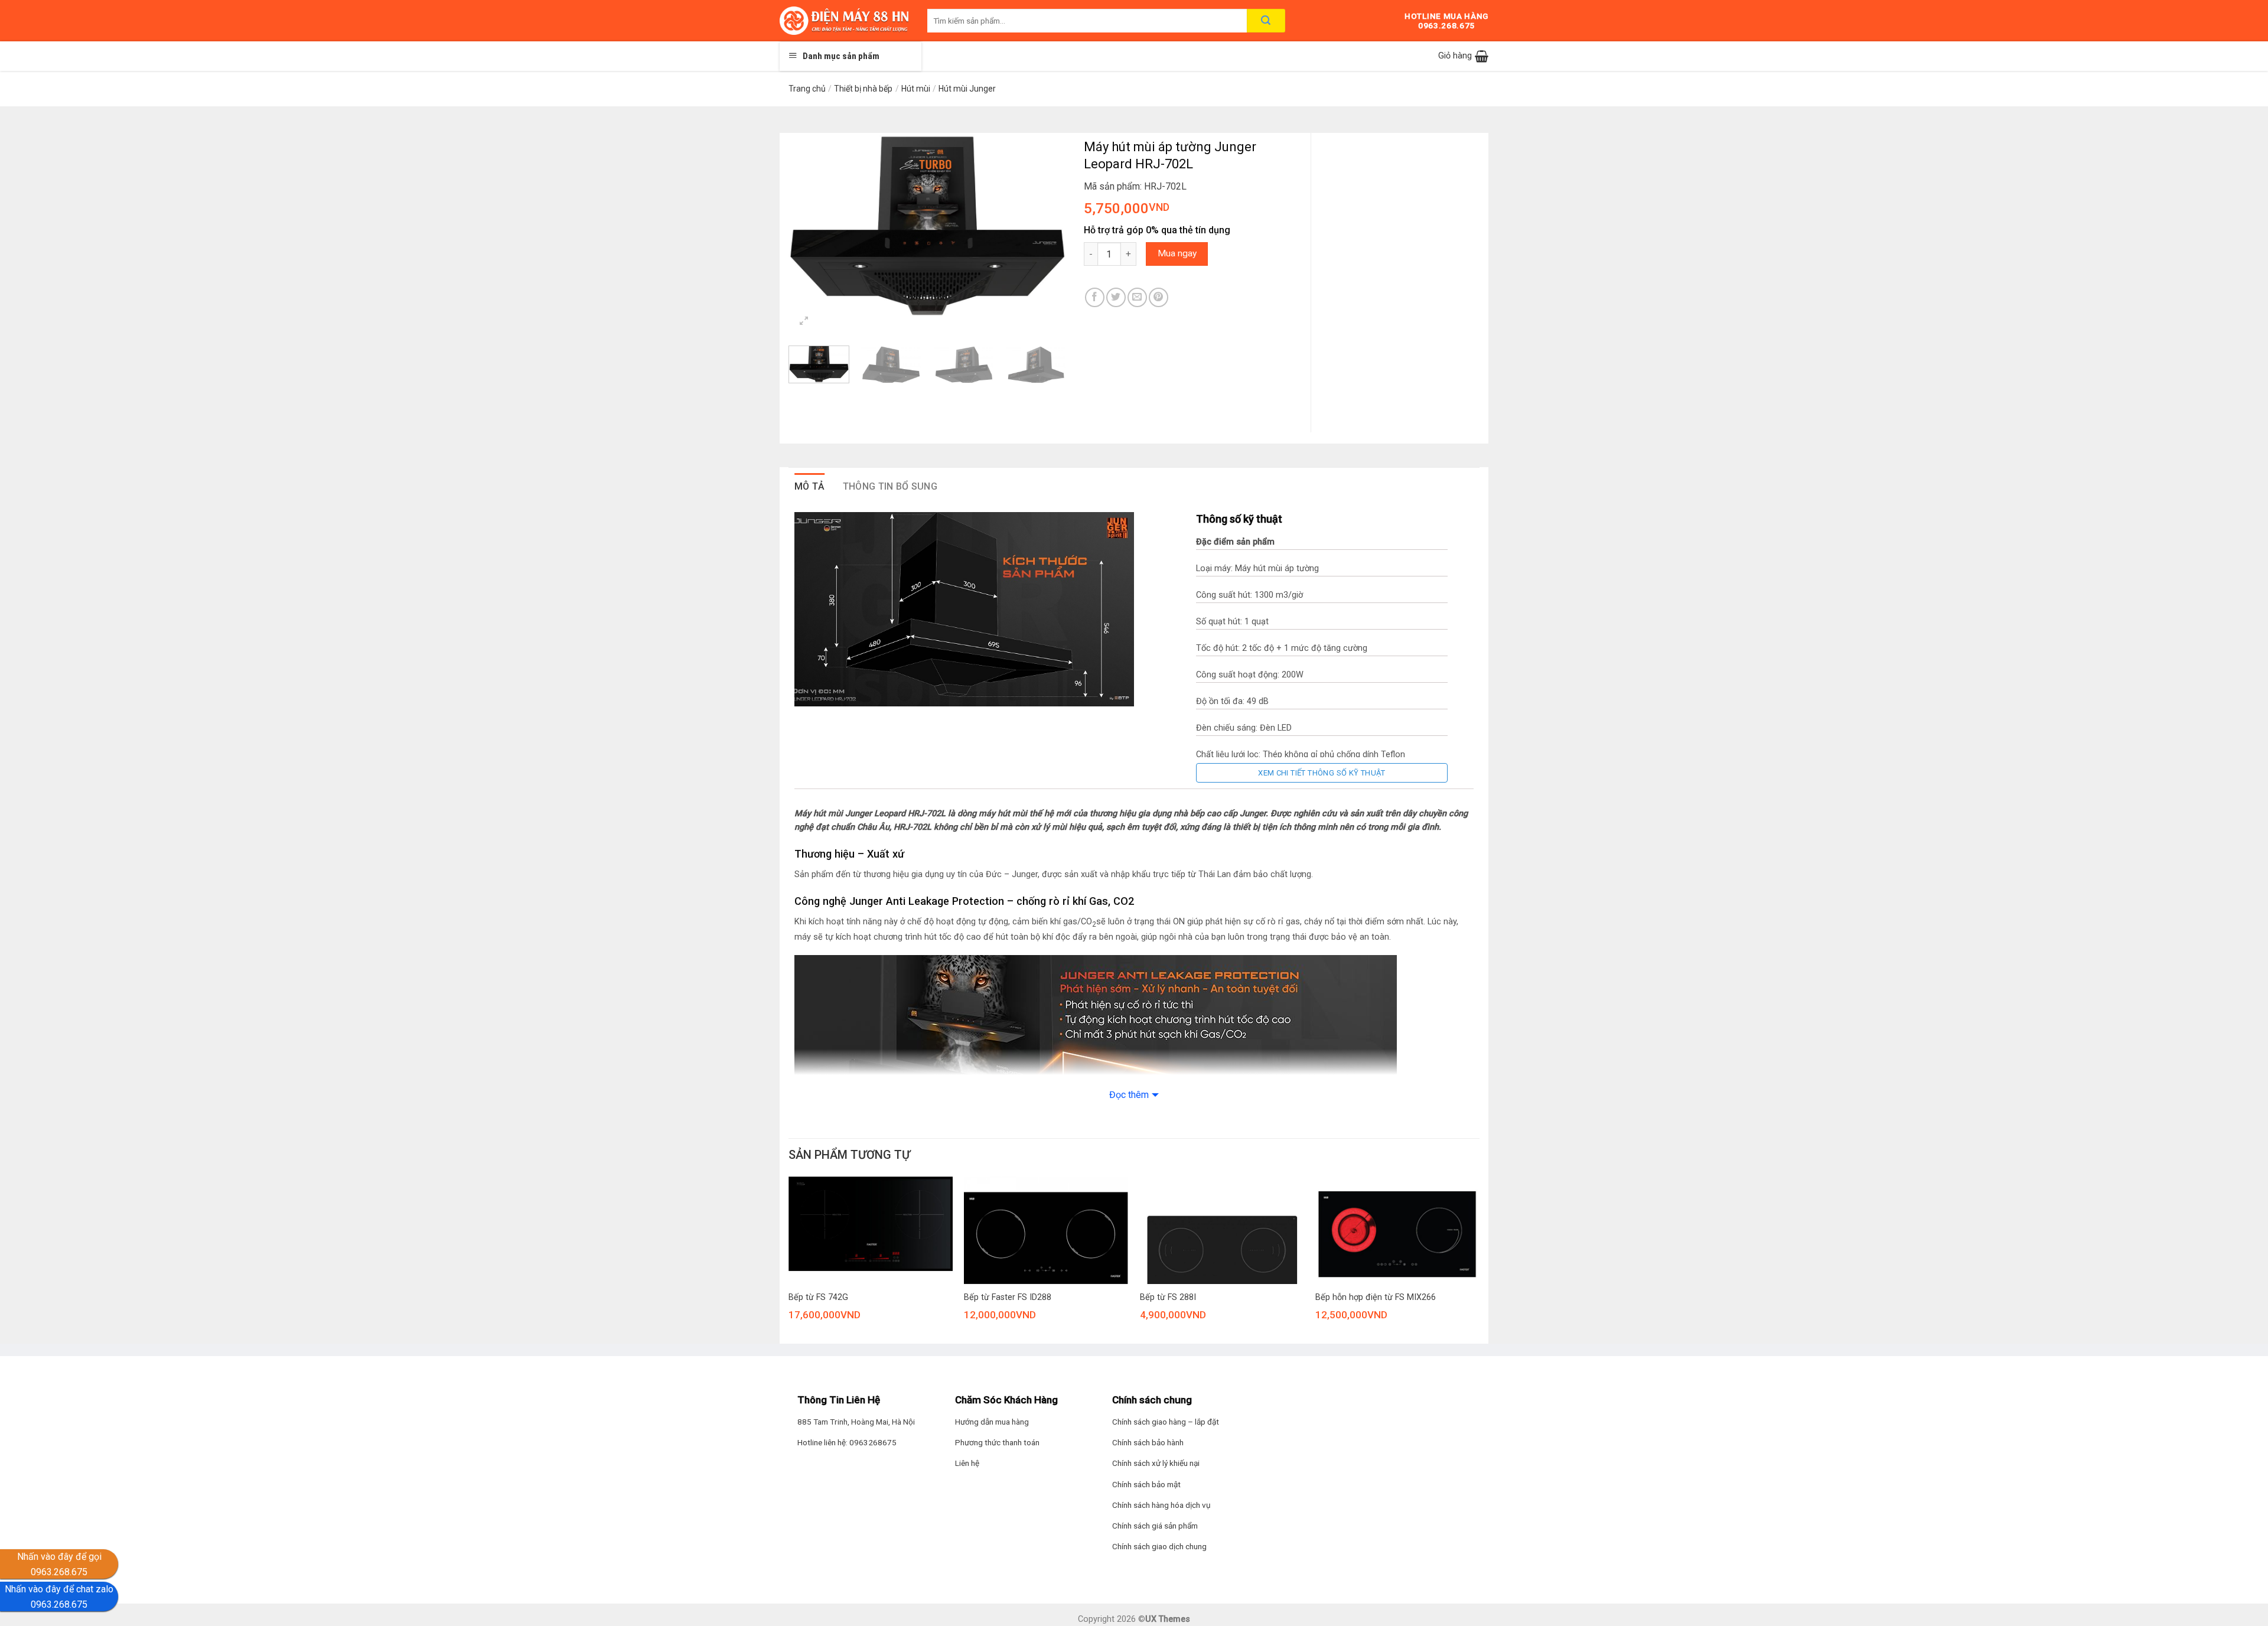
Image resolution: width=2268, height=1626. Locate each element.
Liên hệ (967, 1463)
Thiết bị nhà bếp (863, 89)
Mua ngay (1177, 253)
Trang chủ (807, 89)
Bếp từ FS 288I (1168, 1297)
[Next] (1045, 225)
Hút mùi (916, 89)
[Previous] (809, 225)
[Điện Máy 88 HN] (845, 21)
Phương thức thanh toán (997, 1442)
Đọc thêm (1129, 1095)
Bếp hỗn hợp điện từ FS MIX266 (1376, 1297)
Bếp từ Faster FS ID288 (1008, 1297)
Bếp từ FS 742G (818, 1297)
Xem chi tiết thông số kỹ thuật (1322, 773)
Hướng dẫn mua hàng (992, 1422)
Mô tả (810, 486)
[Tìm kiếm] (1266, 21)
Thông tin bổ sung (890, 486)
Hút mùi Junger (967, 89)
